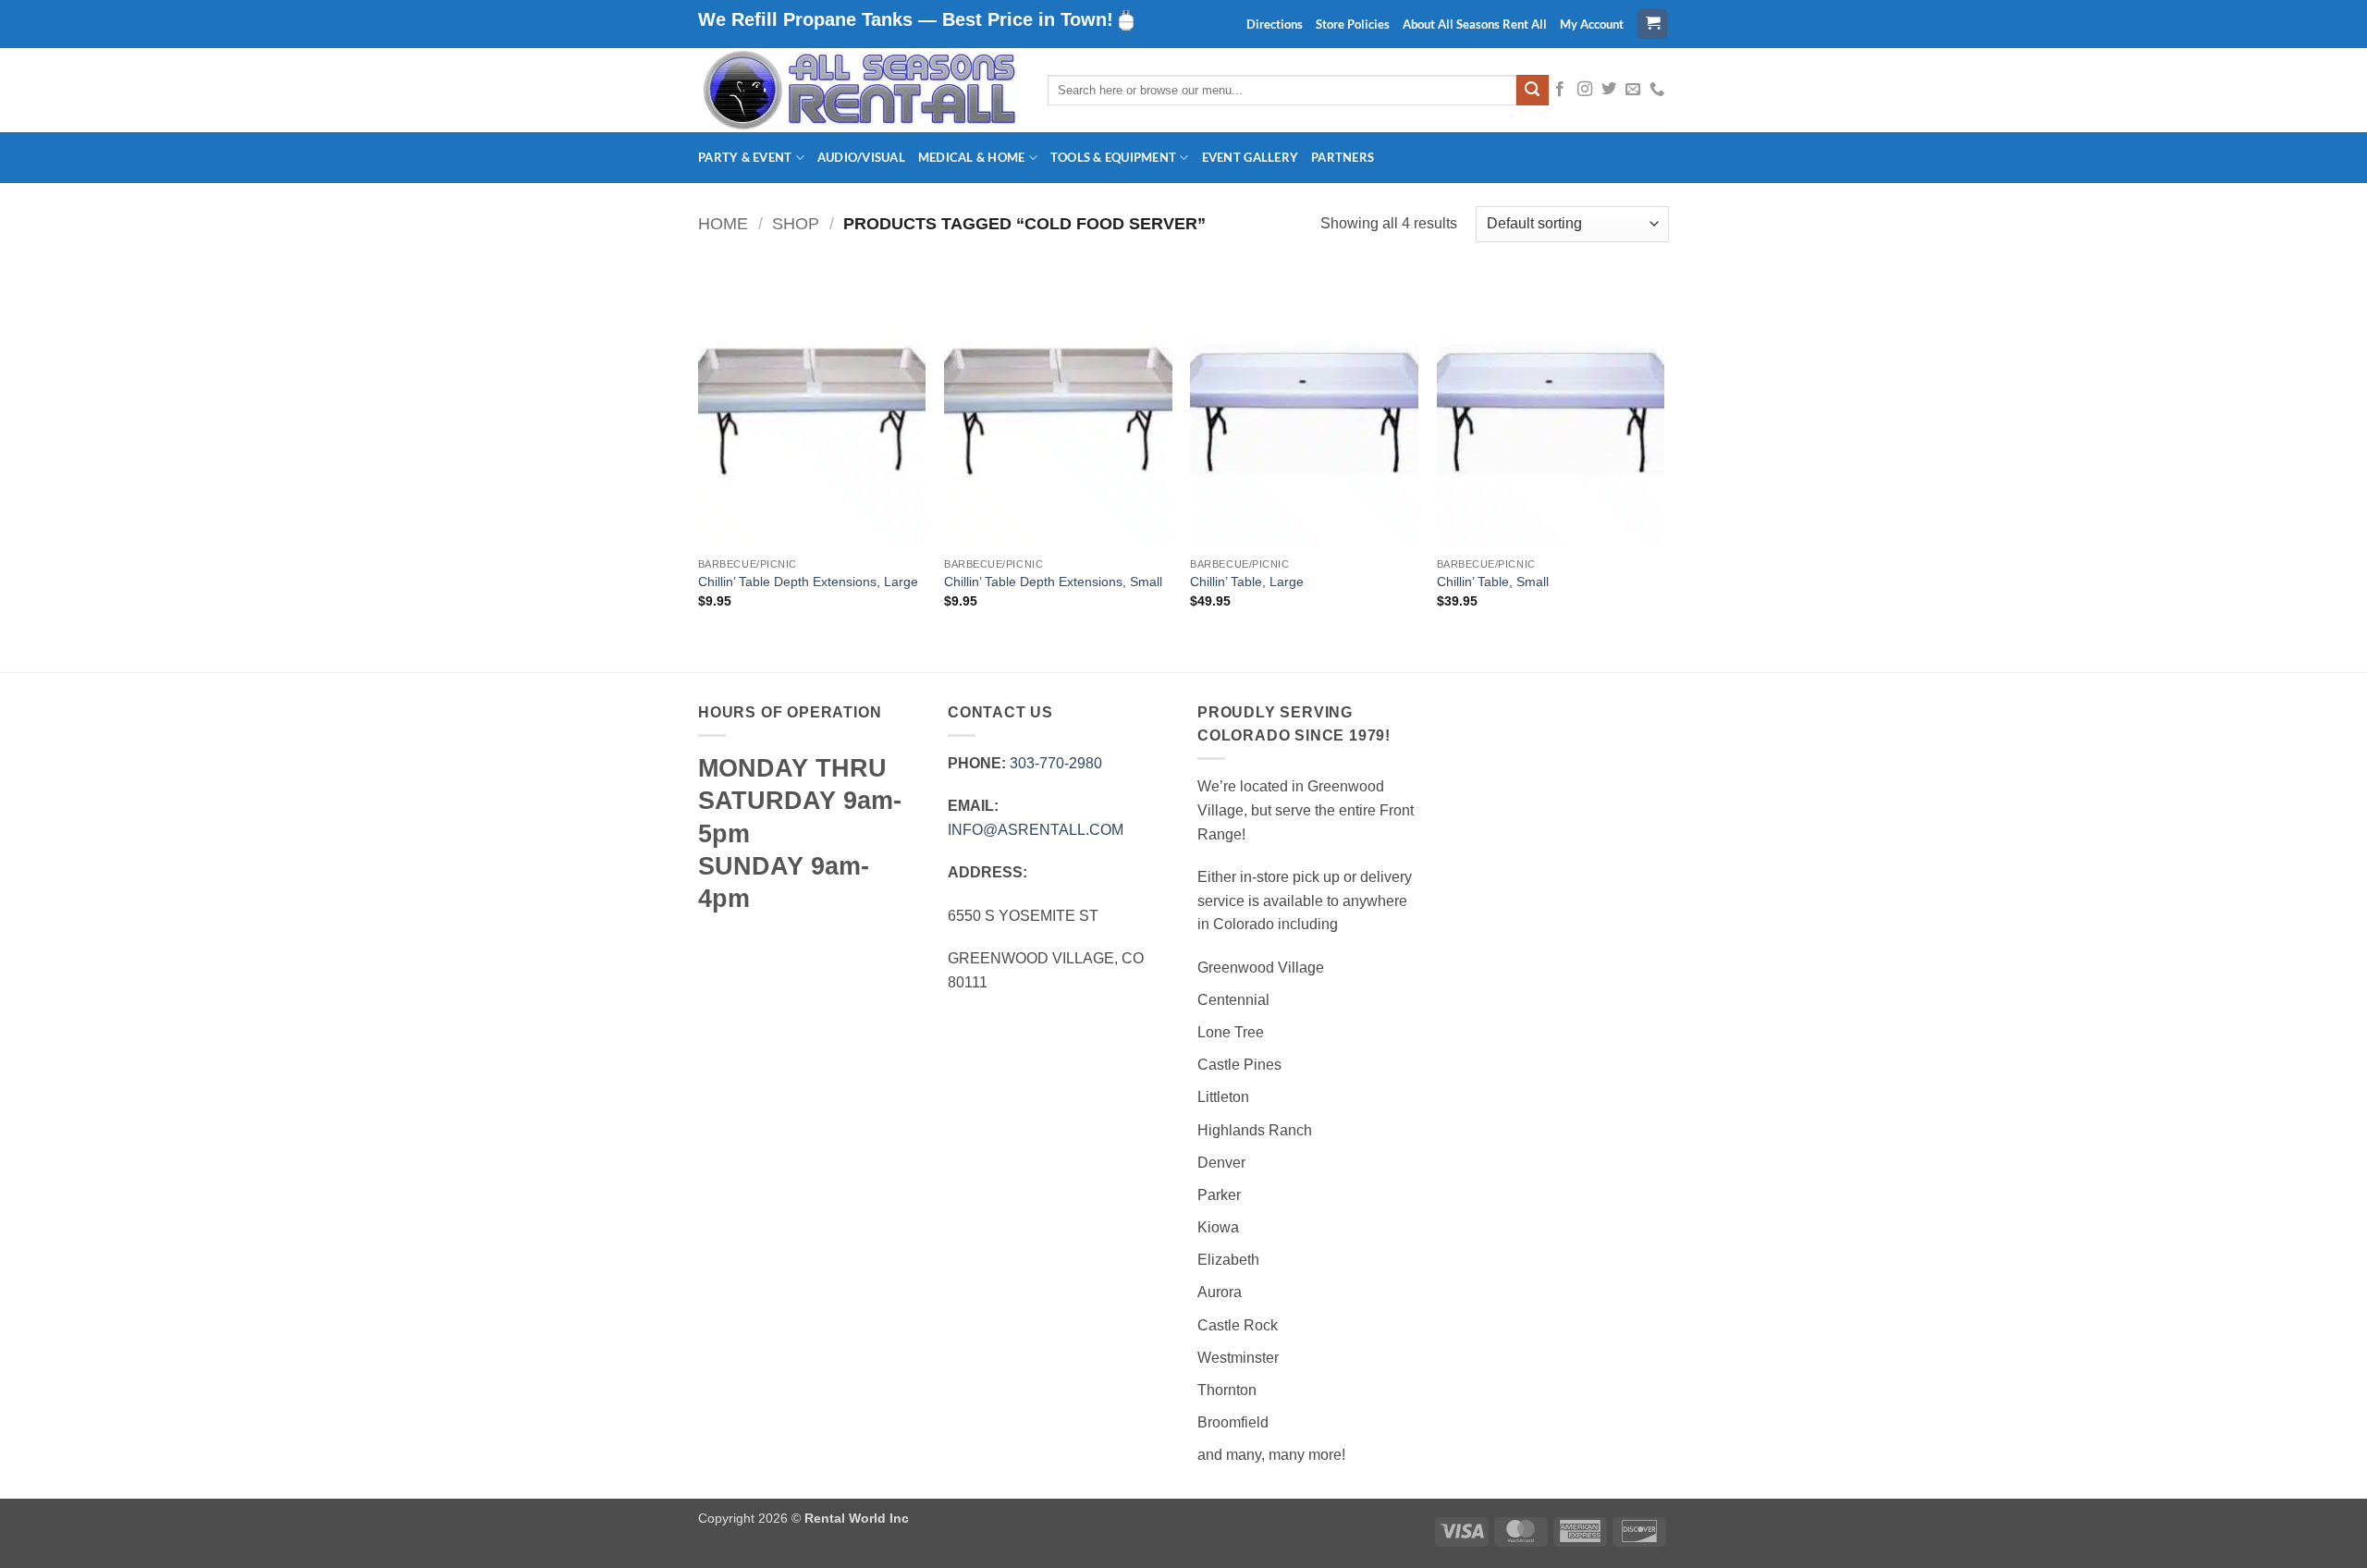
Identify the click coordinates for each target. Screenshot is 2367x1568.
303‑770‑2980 (1056, 763)
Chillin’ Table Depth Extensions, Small (1053, 582)
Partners (1343, 157)
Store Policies (1353, 24)
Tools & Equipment (1113, 157)
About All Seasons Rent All (1475, 24)
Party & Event (745, 157)
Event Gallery (1250, 157)
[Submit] (1532, 91)
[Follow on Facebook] (1560, 90)
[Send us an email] (1633, 90)
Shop (796, 223)
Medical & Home (972, 157)
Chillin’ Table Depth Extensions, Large (808, 582)
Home (723, 223)
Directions (1275, 24)
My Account (1592, 24)
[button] (1652, 24)
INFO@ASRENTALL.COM (1036, 830)
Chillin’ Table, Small (1493, 582)
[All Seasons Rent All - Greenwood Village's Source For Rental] (859, 90)
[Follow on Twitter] (1609, 90)
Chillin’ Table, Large (1247, 582)
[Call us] (1657, 90)
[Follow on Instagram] (1585, 90)
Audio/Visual (861, 157)
